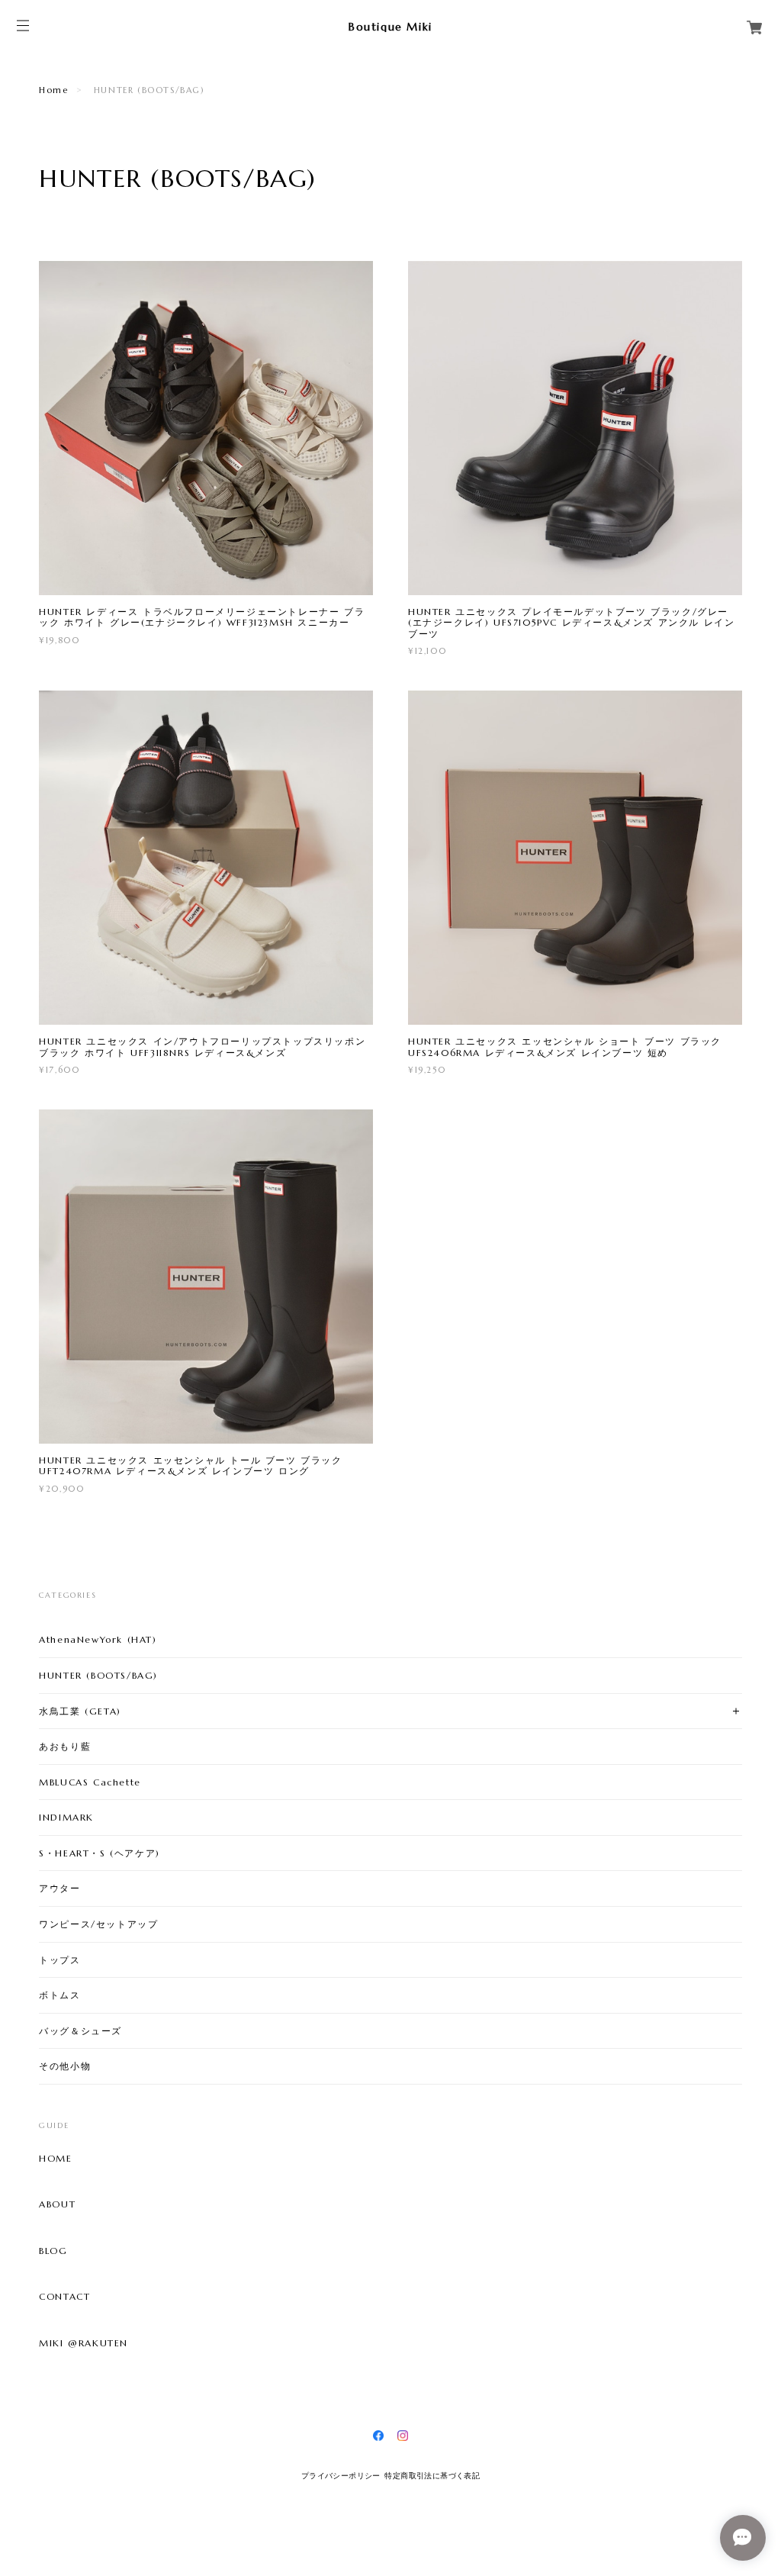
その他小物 (65, 2066)
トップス (59, 1960)
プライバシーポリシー (341, 2476)
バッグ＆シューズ (80, 2031)
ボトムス (59, 1995)
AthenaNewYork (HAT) (98, 1639)
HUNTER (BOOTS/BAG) (98, 1675)
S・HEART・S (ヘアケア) (100, 1853)
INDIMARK (66, 1817)
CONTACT (64, 2297)
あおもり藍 (65, 1746)
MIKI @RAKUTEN (84, 2343)
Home (53, 90)
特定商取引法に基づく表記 (432, 2476)
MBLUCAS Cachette (90, 1782)
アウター (59, 1888)
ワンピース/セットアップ (98, 1924)
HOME (55, 2159)
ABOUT (57, 2204)
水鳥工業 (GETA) (80, 1711)
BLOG (53, 2251)
